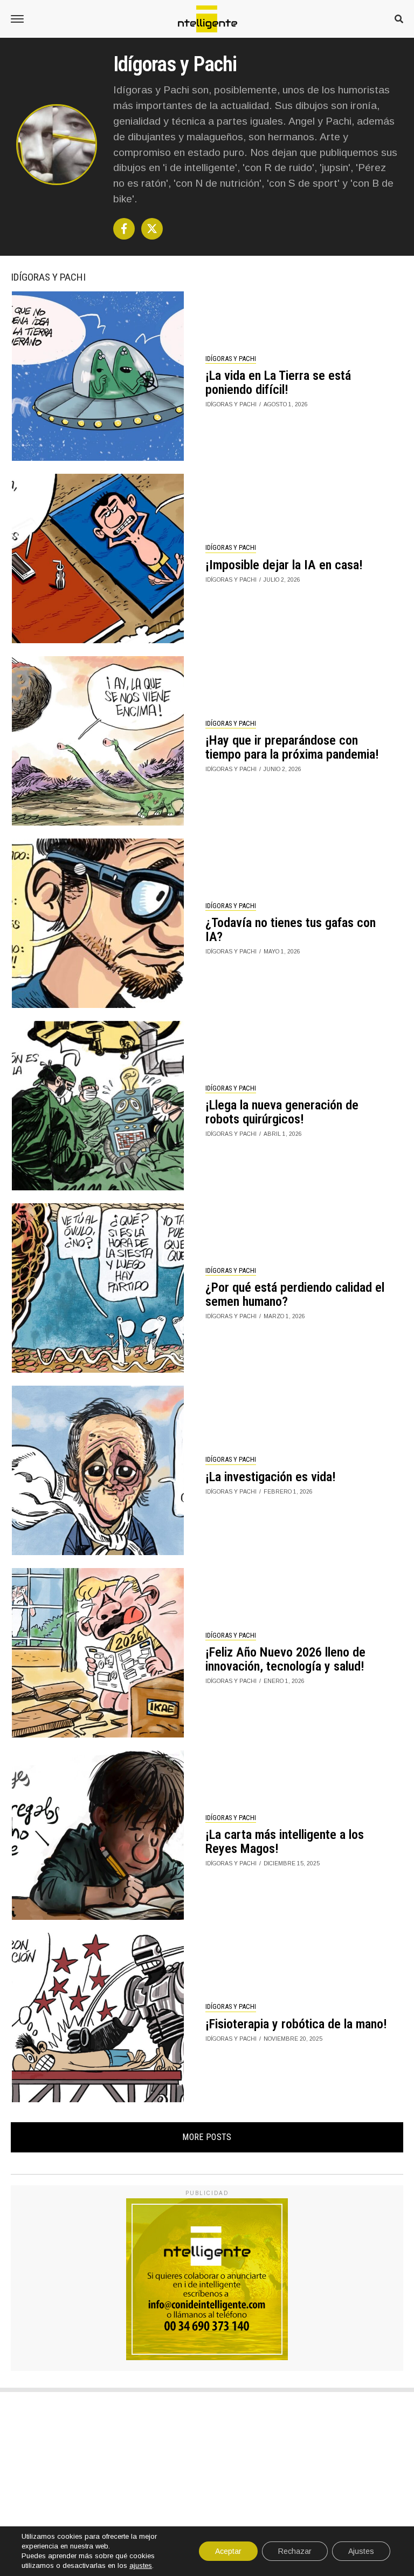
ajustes (141, 2565)
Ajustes (361, 2551)
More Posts (207, 2137)
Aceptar (228, 2551)
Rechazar (295, 2551)
